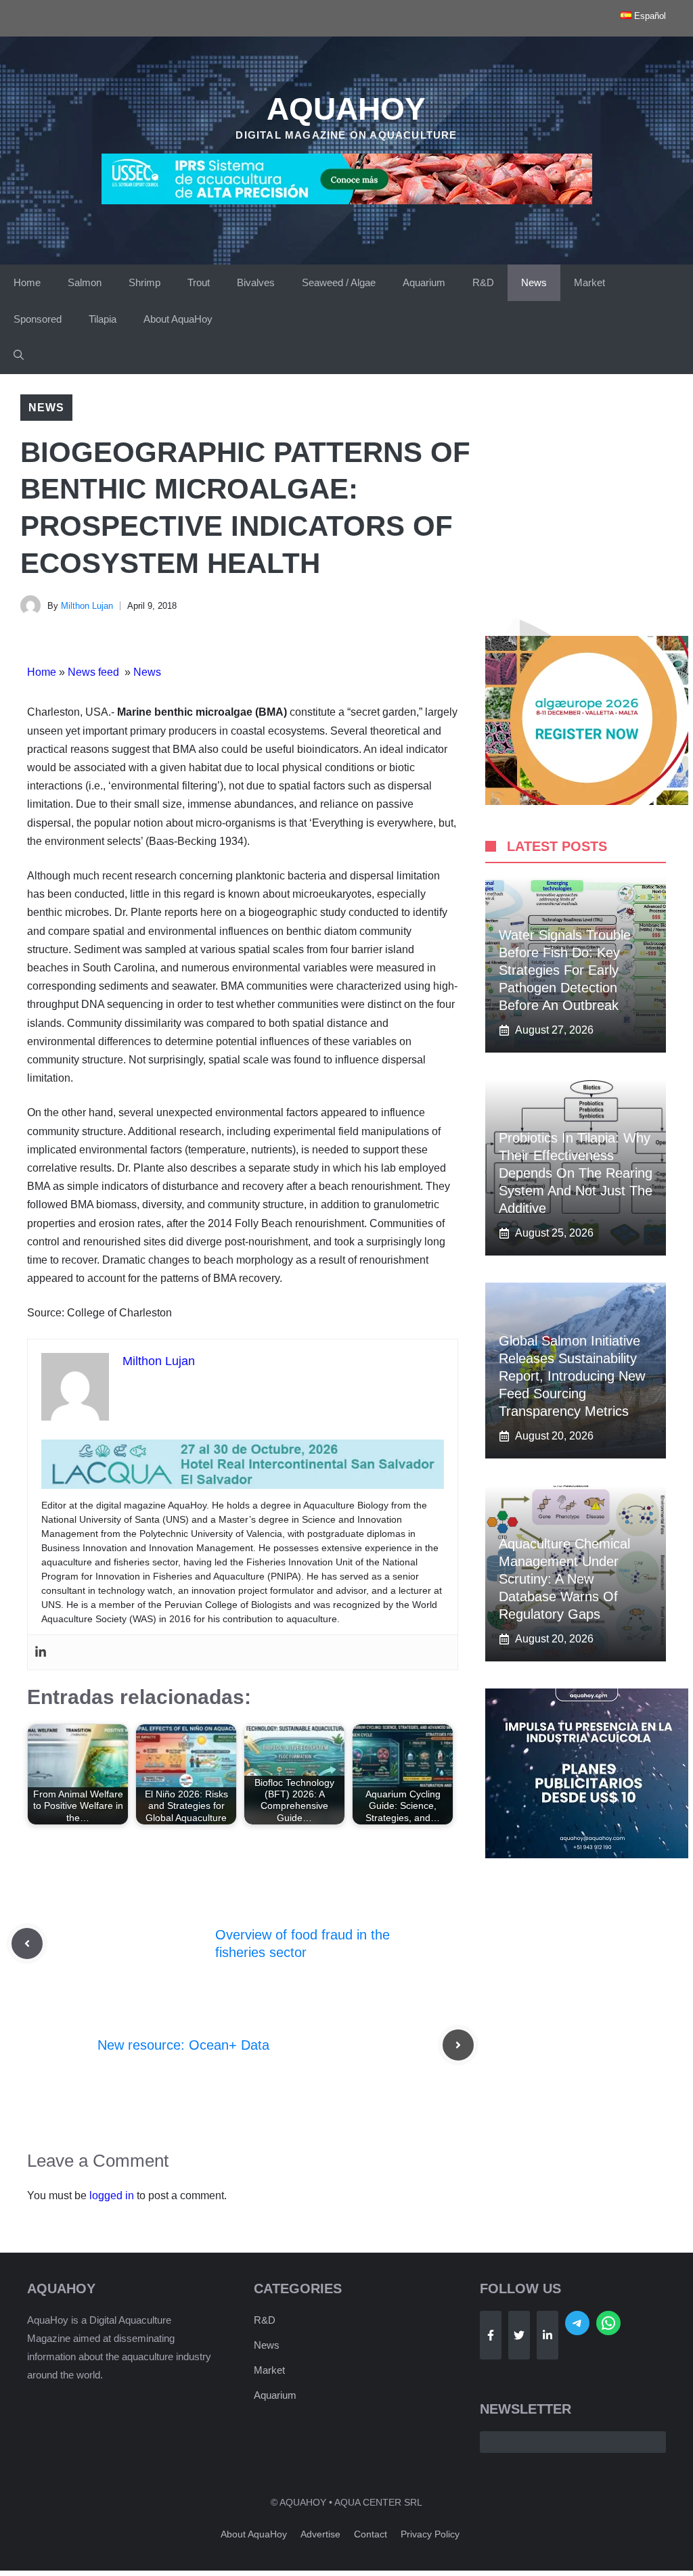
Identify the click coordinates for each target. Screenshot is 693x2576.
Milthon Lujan (87, 606)
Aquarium (424, 282)
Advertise (320, 2534)
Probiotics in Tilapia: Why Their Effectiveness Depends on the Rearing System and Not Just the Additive (576, 1173)
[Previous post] (27, 1943)
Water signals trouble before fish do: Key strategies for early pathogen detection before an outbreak (565, 970)
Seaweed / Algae (339, 282)
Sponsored (38, 319)
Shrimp (144, 282)
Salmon (85, 282)
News (534, 282)
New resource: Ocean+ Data (183, 2045)
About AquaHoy (178, 319)
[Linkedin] (41, 1652)
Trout (199, 282)
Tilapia (103, 319)
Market (589, 282)
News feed (95, 672)
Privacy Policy (430, 2534)
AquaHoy (346, 109)
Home (27, 282)
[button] (19, 356)
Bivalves (256, 282)
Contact (371, 2534)
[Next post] (458, 2045)
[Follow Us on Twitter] (519, 2335)
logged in (112, 2195)
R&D (483, 282)
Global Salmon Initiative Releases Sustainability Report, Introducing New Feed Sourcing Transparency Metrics (572, 1376)
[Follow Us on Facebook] (491, 2335)
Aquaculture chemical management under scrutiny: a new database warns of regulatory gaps (564, 1579)
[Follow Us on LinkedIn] (547, 2335)
